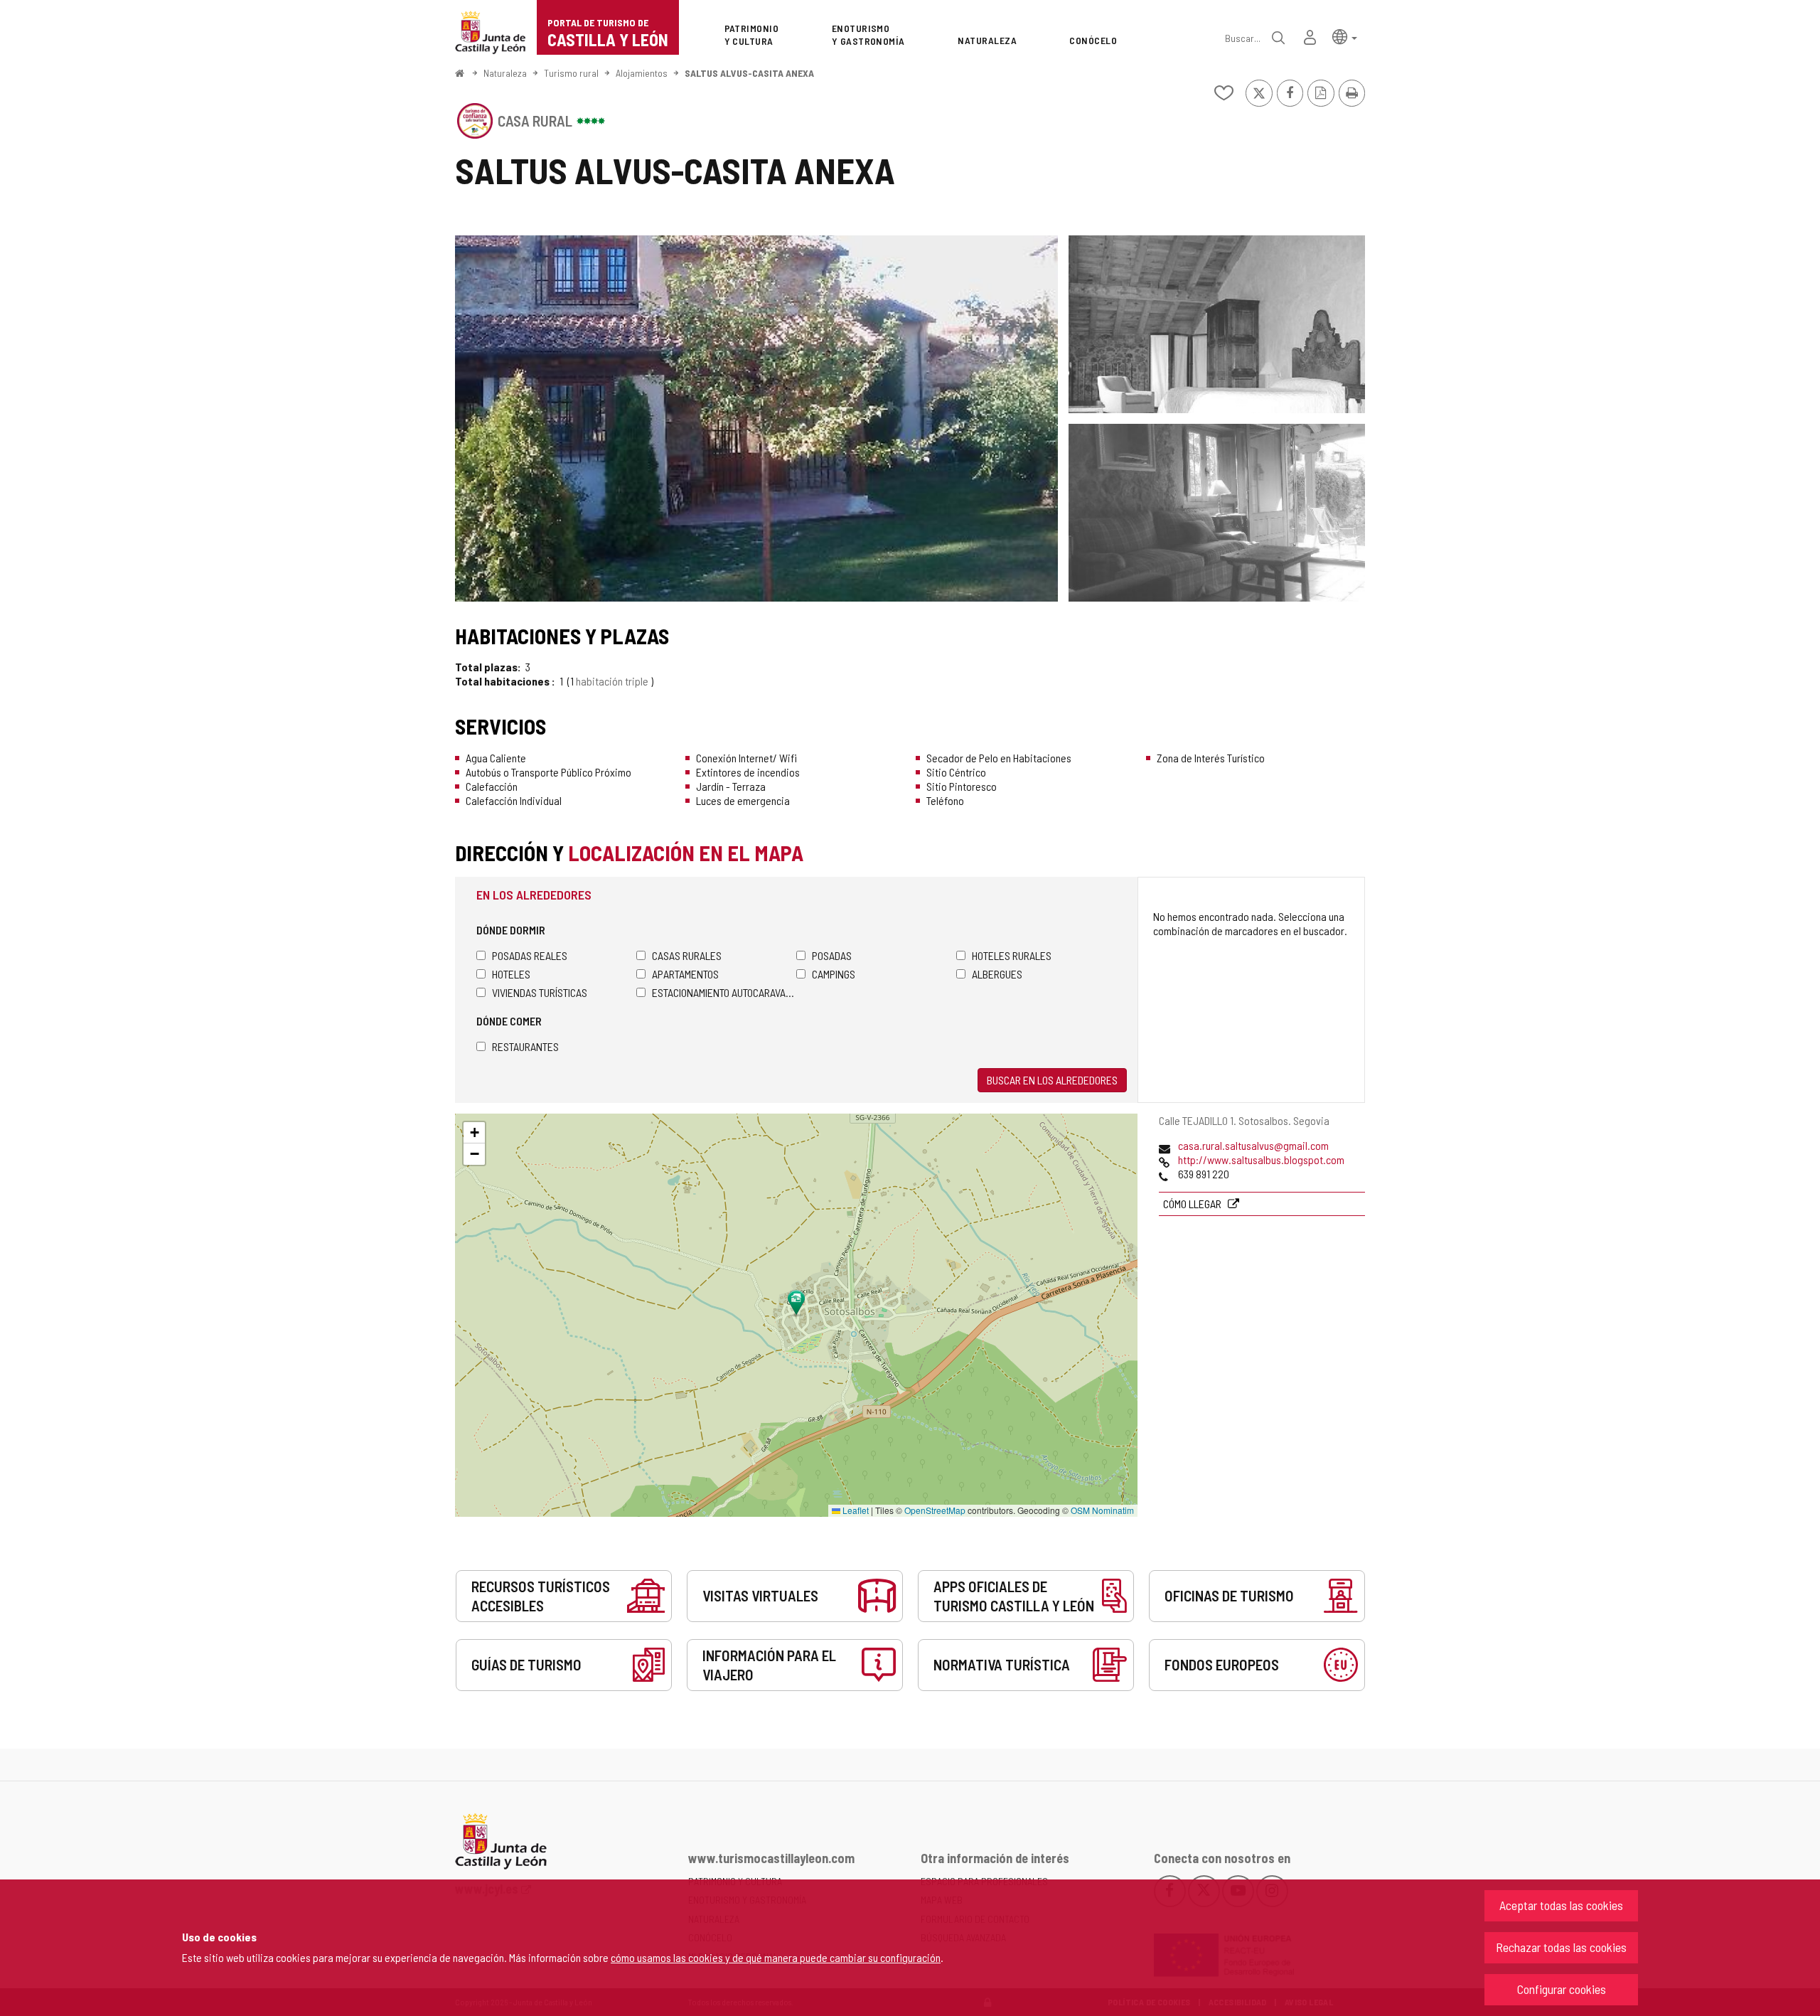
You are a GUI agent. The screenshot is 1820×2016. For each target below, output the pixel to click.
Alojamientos (642, 73)
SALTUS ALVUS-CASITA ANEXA (749, 73)
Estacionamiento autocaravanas (724, 992)
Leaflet (855, 1510)
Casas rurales (687, 955)
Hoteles (511, 974)
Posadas (832, 955)
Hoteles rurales (1012, 955)
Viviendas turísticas (540, 992)
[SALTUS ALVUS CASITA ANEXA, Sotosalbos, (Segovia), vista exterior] (756, 418)
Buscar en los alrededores (1052, 1080)
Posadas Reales (530, 955)
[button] (1345, 36)
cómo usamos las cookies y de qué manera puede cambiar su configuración (776, 1957)
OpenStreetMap (935, 1510)
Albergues (997, 974)
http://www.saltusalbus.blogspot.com (1261, 1159)
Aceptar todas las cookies (1561, 1905)
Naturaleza (505, 73)
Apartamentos (685, 974)
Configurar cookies (1562, 1989)
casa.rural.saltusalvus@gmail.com (1253, 1145)
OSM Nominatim (1102, 1510)
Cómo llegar (1193, 1204)
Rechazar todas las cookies (1561, 1947)
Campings (834, 974)
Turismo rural (571, 73)
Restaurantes (525, 1046)
